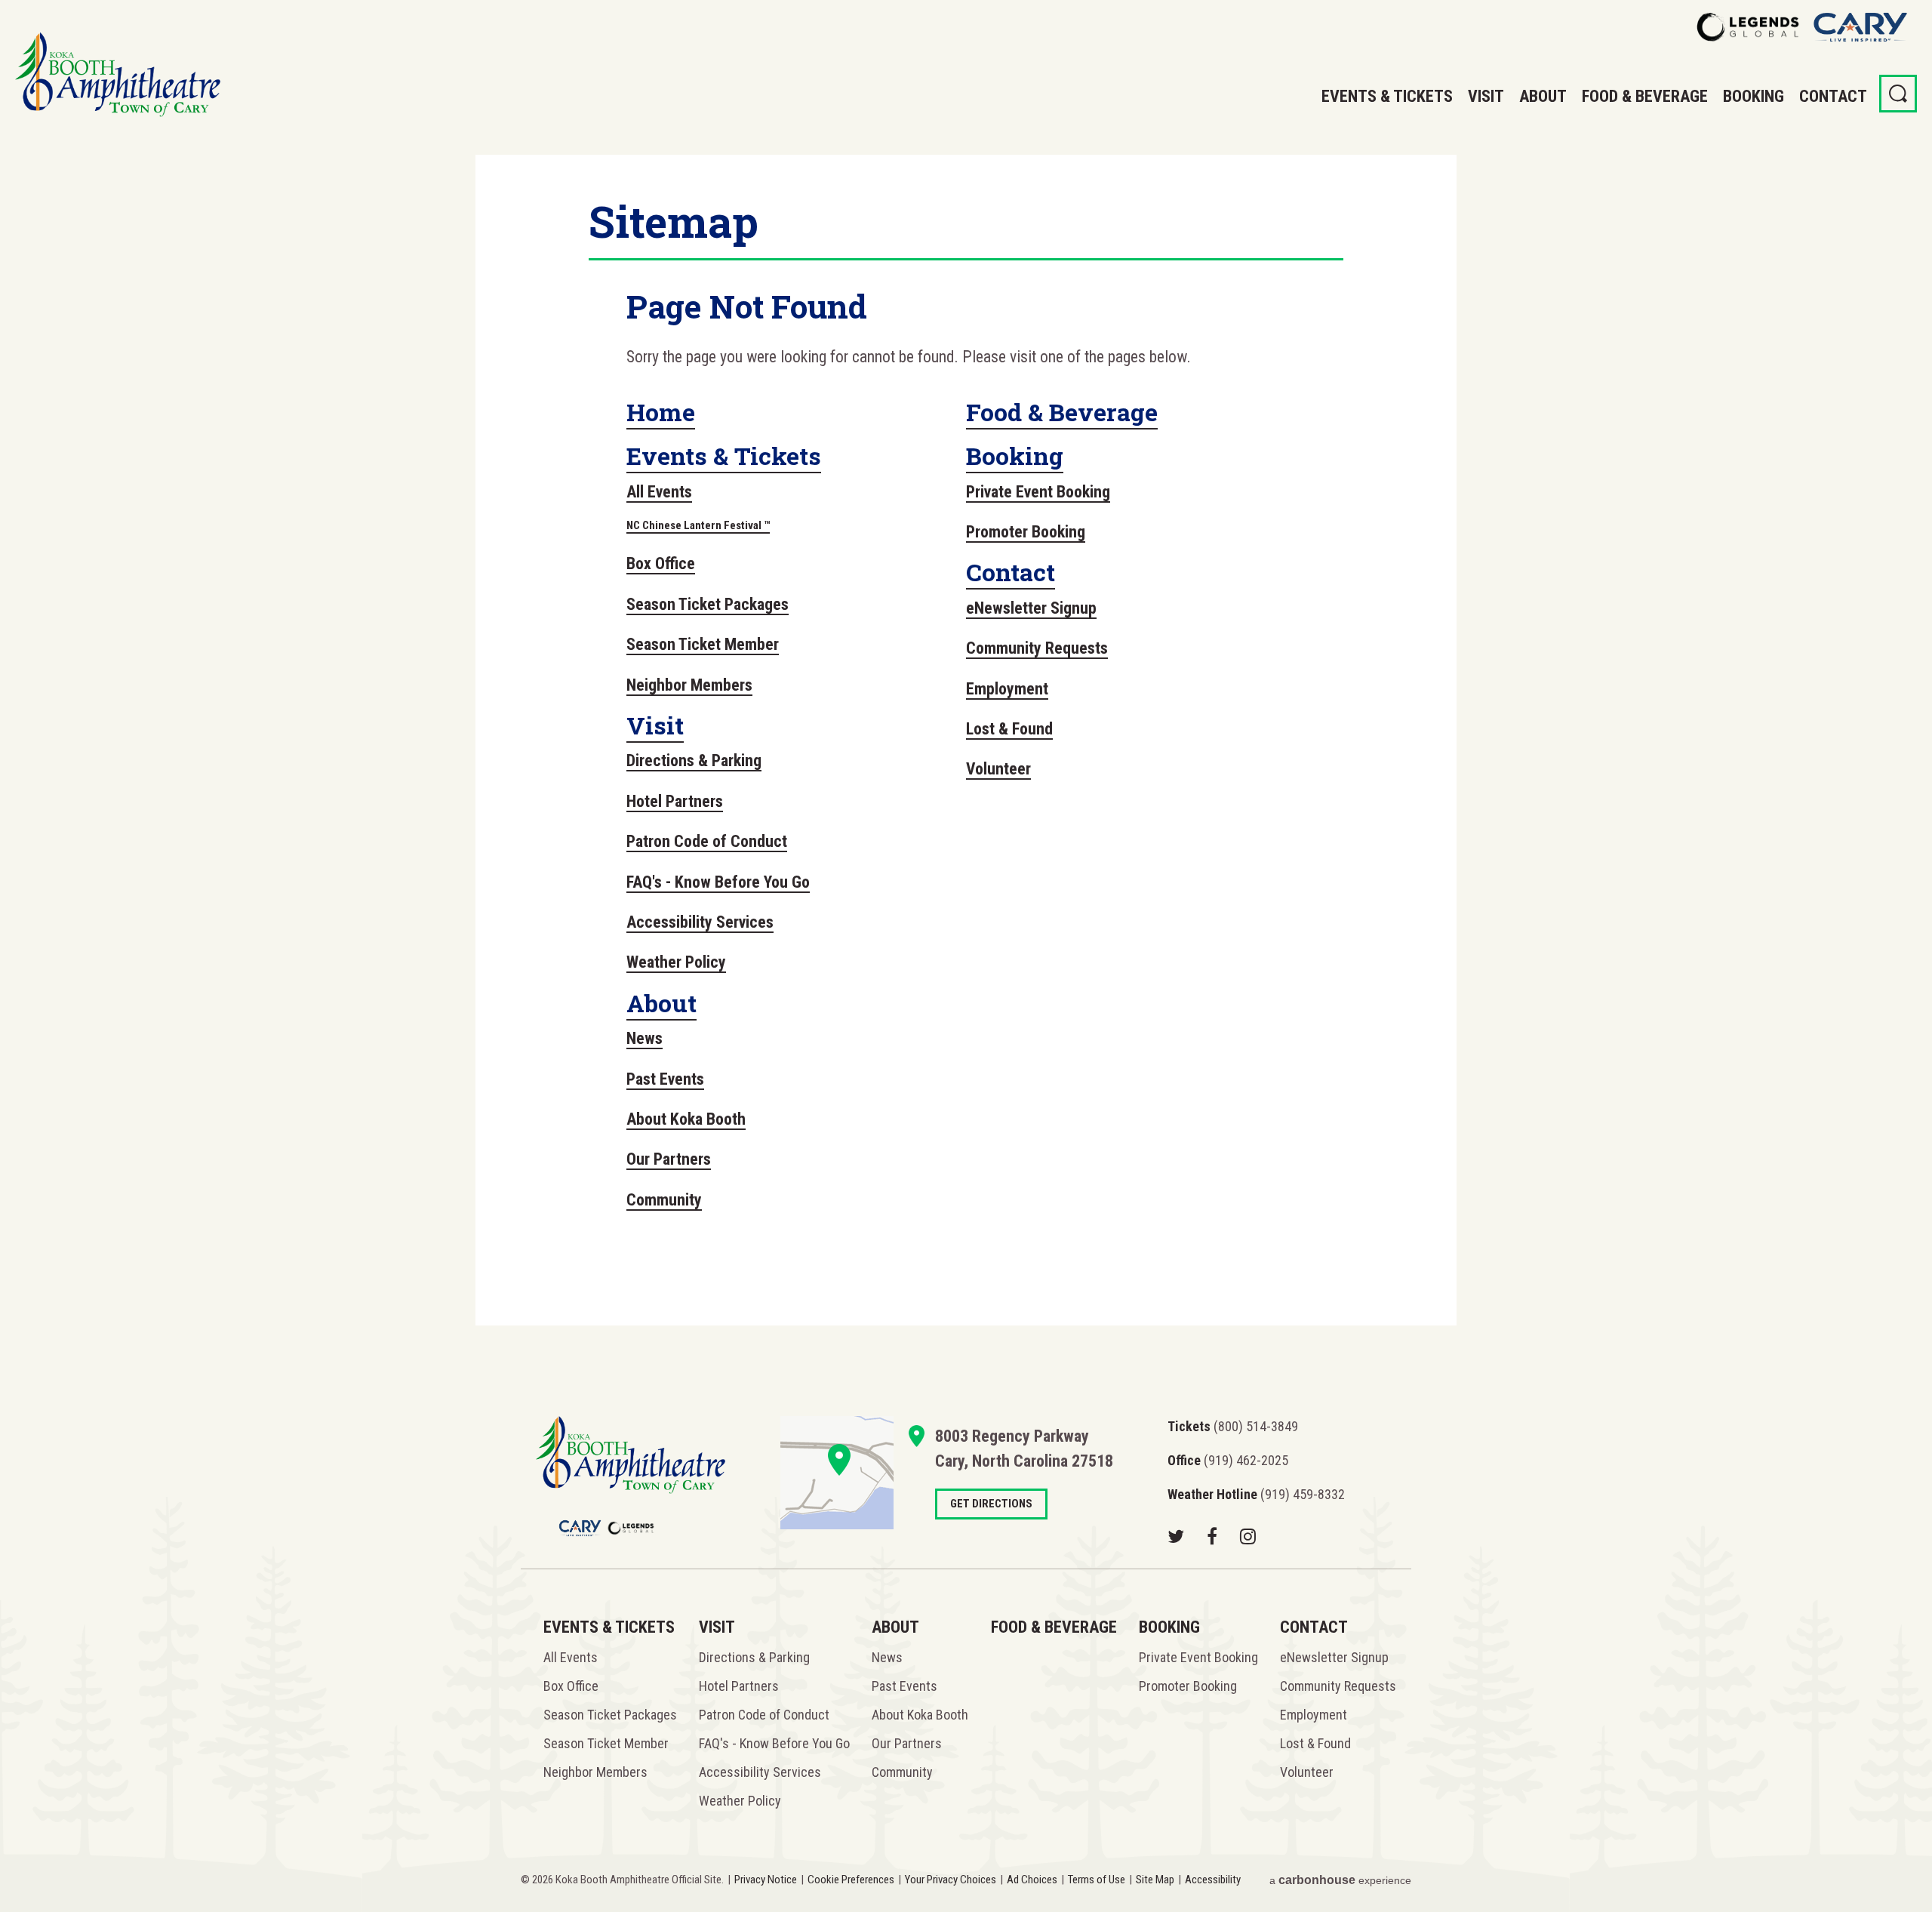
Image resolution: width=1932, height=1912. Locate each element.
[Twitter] (1176, 1536)
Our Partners (669, 1159)
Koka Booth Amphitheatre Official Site (118, 75)
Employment (1007, 689)
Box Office (661, 563)
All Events (659, 492)
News (645, 1038)
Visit (1486, 96)
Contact (1833, 96)
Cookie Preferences (851, 1880)
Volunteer (998, 769)
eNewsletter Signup (1031, 608)
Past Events (665, 1079)
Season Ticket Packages (708, 604)
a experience (1340, 1880)
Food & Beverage (1645, 96)
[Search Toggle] (1898, 94)
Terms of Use (1097, 1880)
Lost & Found (1009, 729)
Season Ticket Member (703, 644)
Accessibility (1213, 1880)
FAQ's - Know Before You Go (718, 882)
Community (664, 1200)
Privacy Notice (766, 1880)
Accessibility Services (700, 922)
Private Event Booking (1038, 492)
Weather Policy (676, 962)
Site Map (1155, 1880)
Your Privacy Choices (951, 1880)
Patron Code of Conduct (707, 841)
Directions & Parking (694, 760)
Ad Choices (1032, 1880)
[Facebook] (1212, 1536)
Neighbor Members (689, 685)
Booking (1754, 96)
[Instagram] (1248, 1536)
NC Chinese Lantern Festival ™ (698, 525)
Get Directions (837, 1473)
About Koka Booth (686, 1119)
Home (661, 412)
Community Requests (1037, 648)
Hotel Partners (675, 801)
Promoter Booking (1026, 532)
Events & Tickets (1387, 96)
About (1543, 96)
